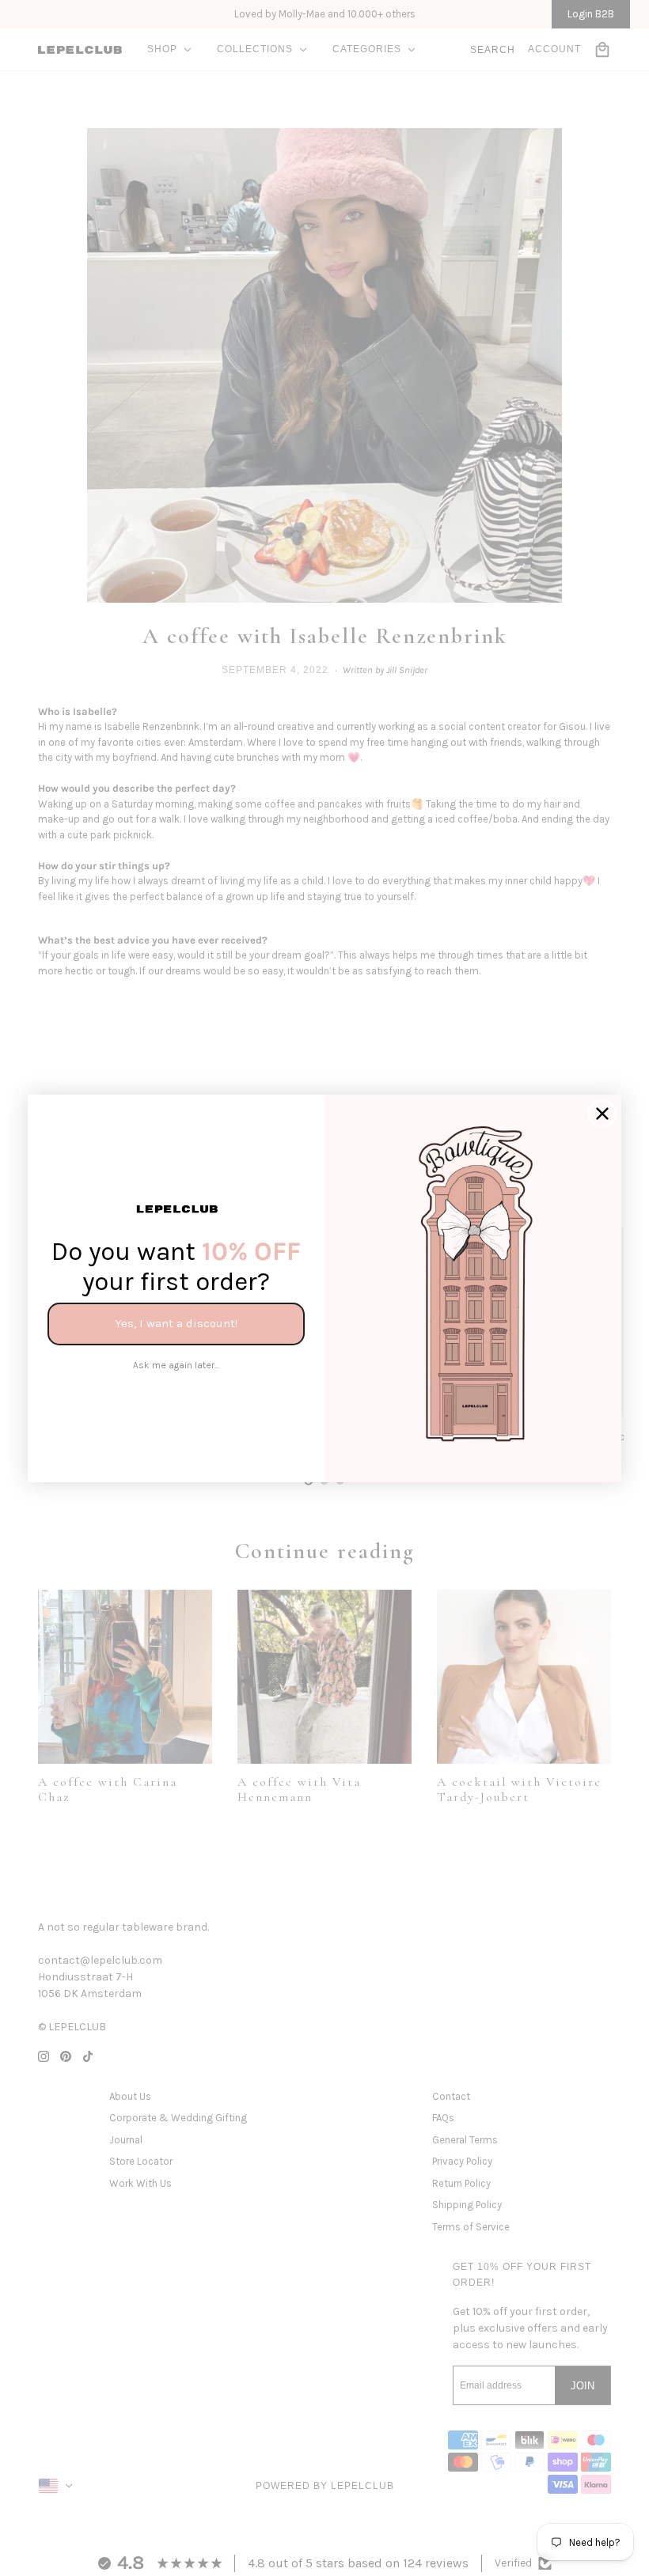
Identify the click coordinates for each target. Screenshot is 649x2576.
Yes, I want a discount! (176, 1323)
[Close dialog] (602, 1114)
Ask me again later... (176, 1365)
